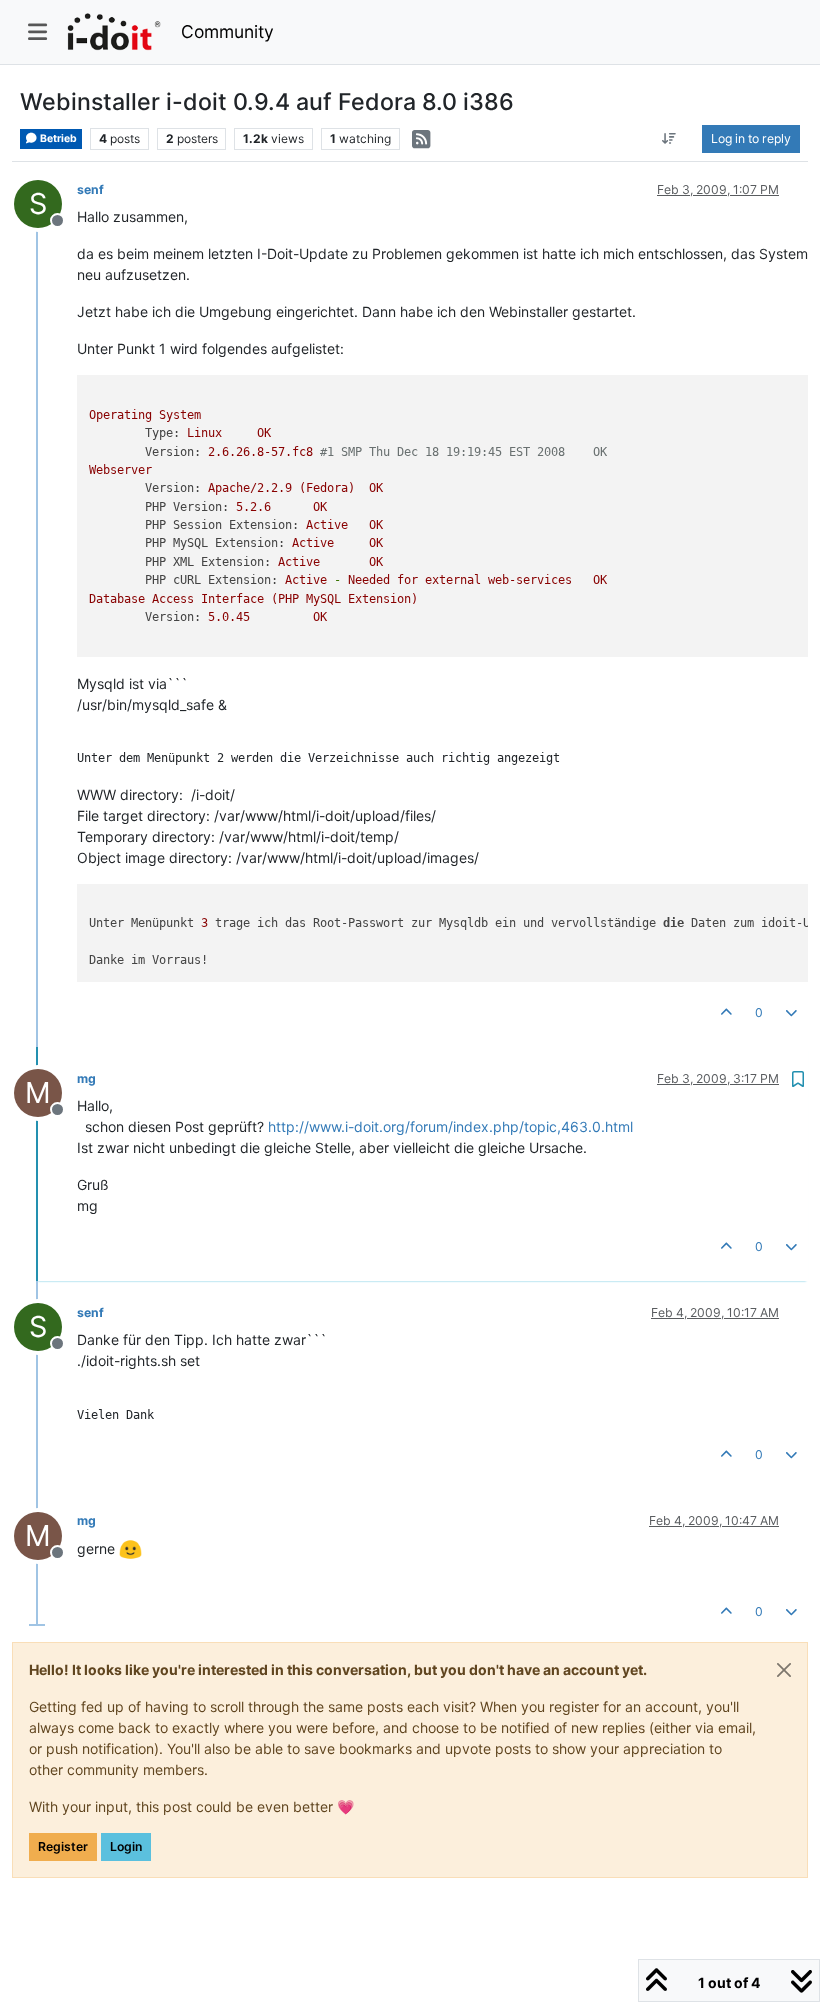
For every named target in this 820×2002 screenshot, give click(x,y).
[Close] (784, 1670)
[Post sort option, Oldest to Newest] (669, 139)
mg (86, 1078)
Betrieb (57, 138)
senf (90, 189)
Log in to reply (751, 138)
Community (227, 31)
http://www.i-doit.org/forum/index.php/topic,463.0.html (450, 1126)
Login (126, 1846)
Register (63, 1846)
